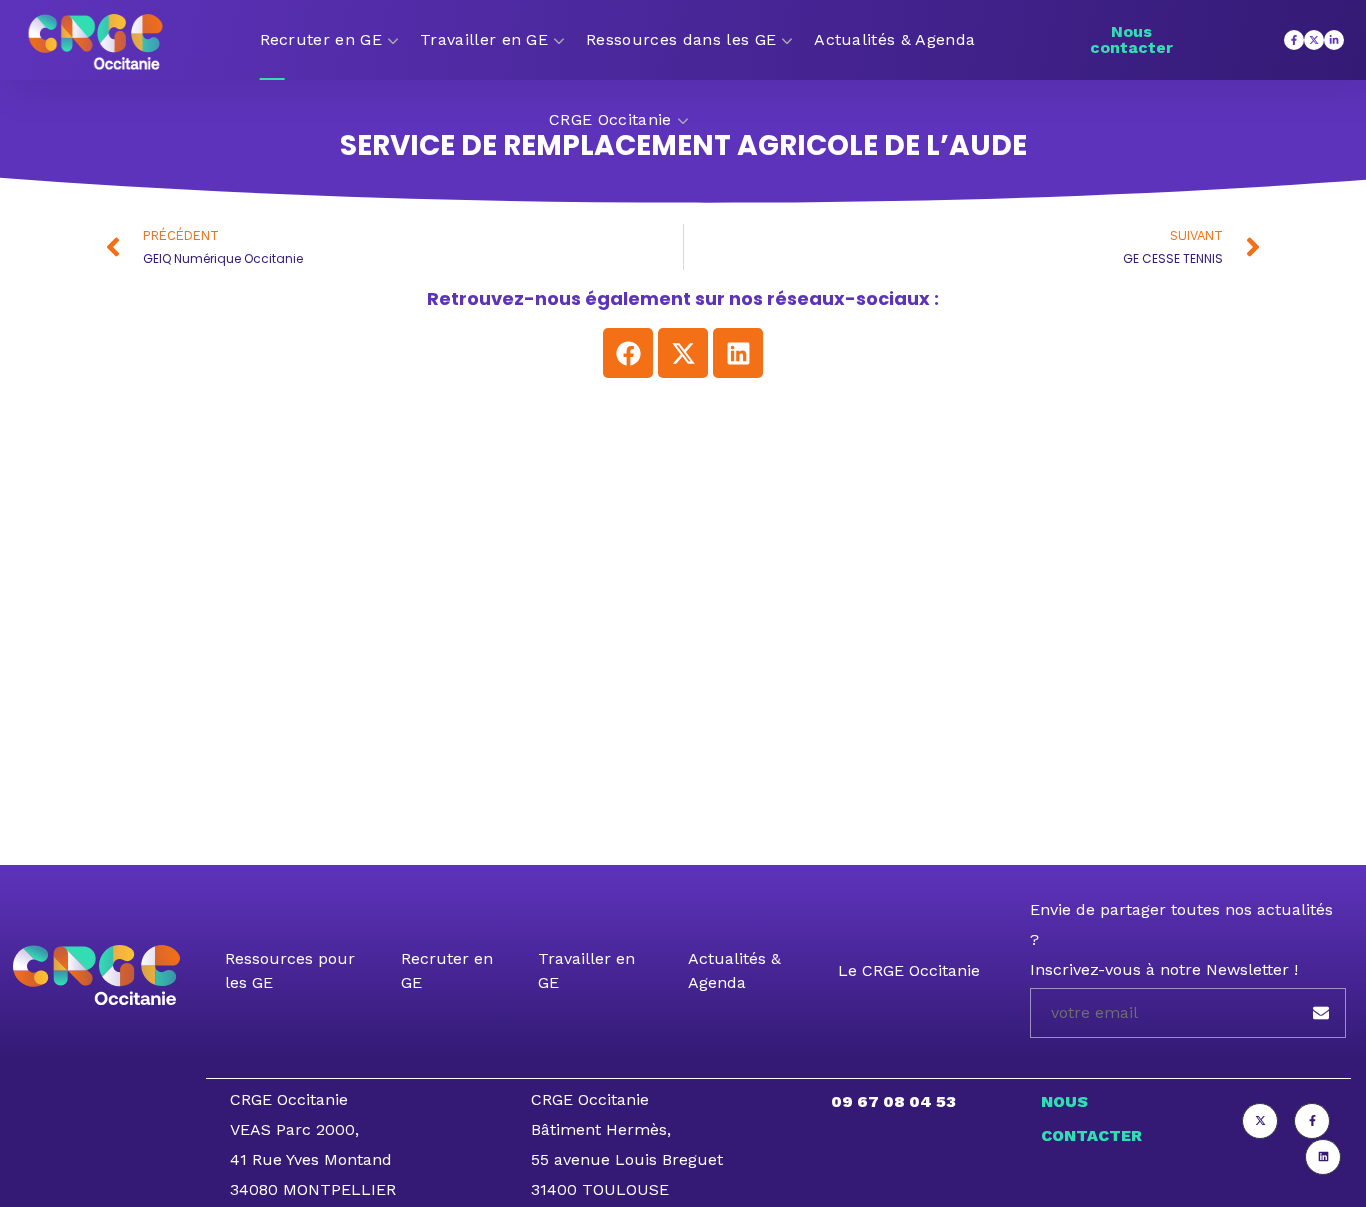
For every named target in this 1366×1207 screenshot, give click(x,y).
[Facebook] (628, 353)
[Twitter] (1260, 1121)
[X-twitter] (1314, 40)
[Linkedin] (738, 353)
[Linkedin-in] (1334, 40)
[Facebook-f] (1294, 40)
